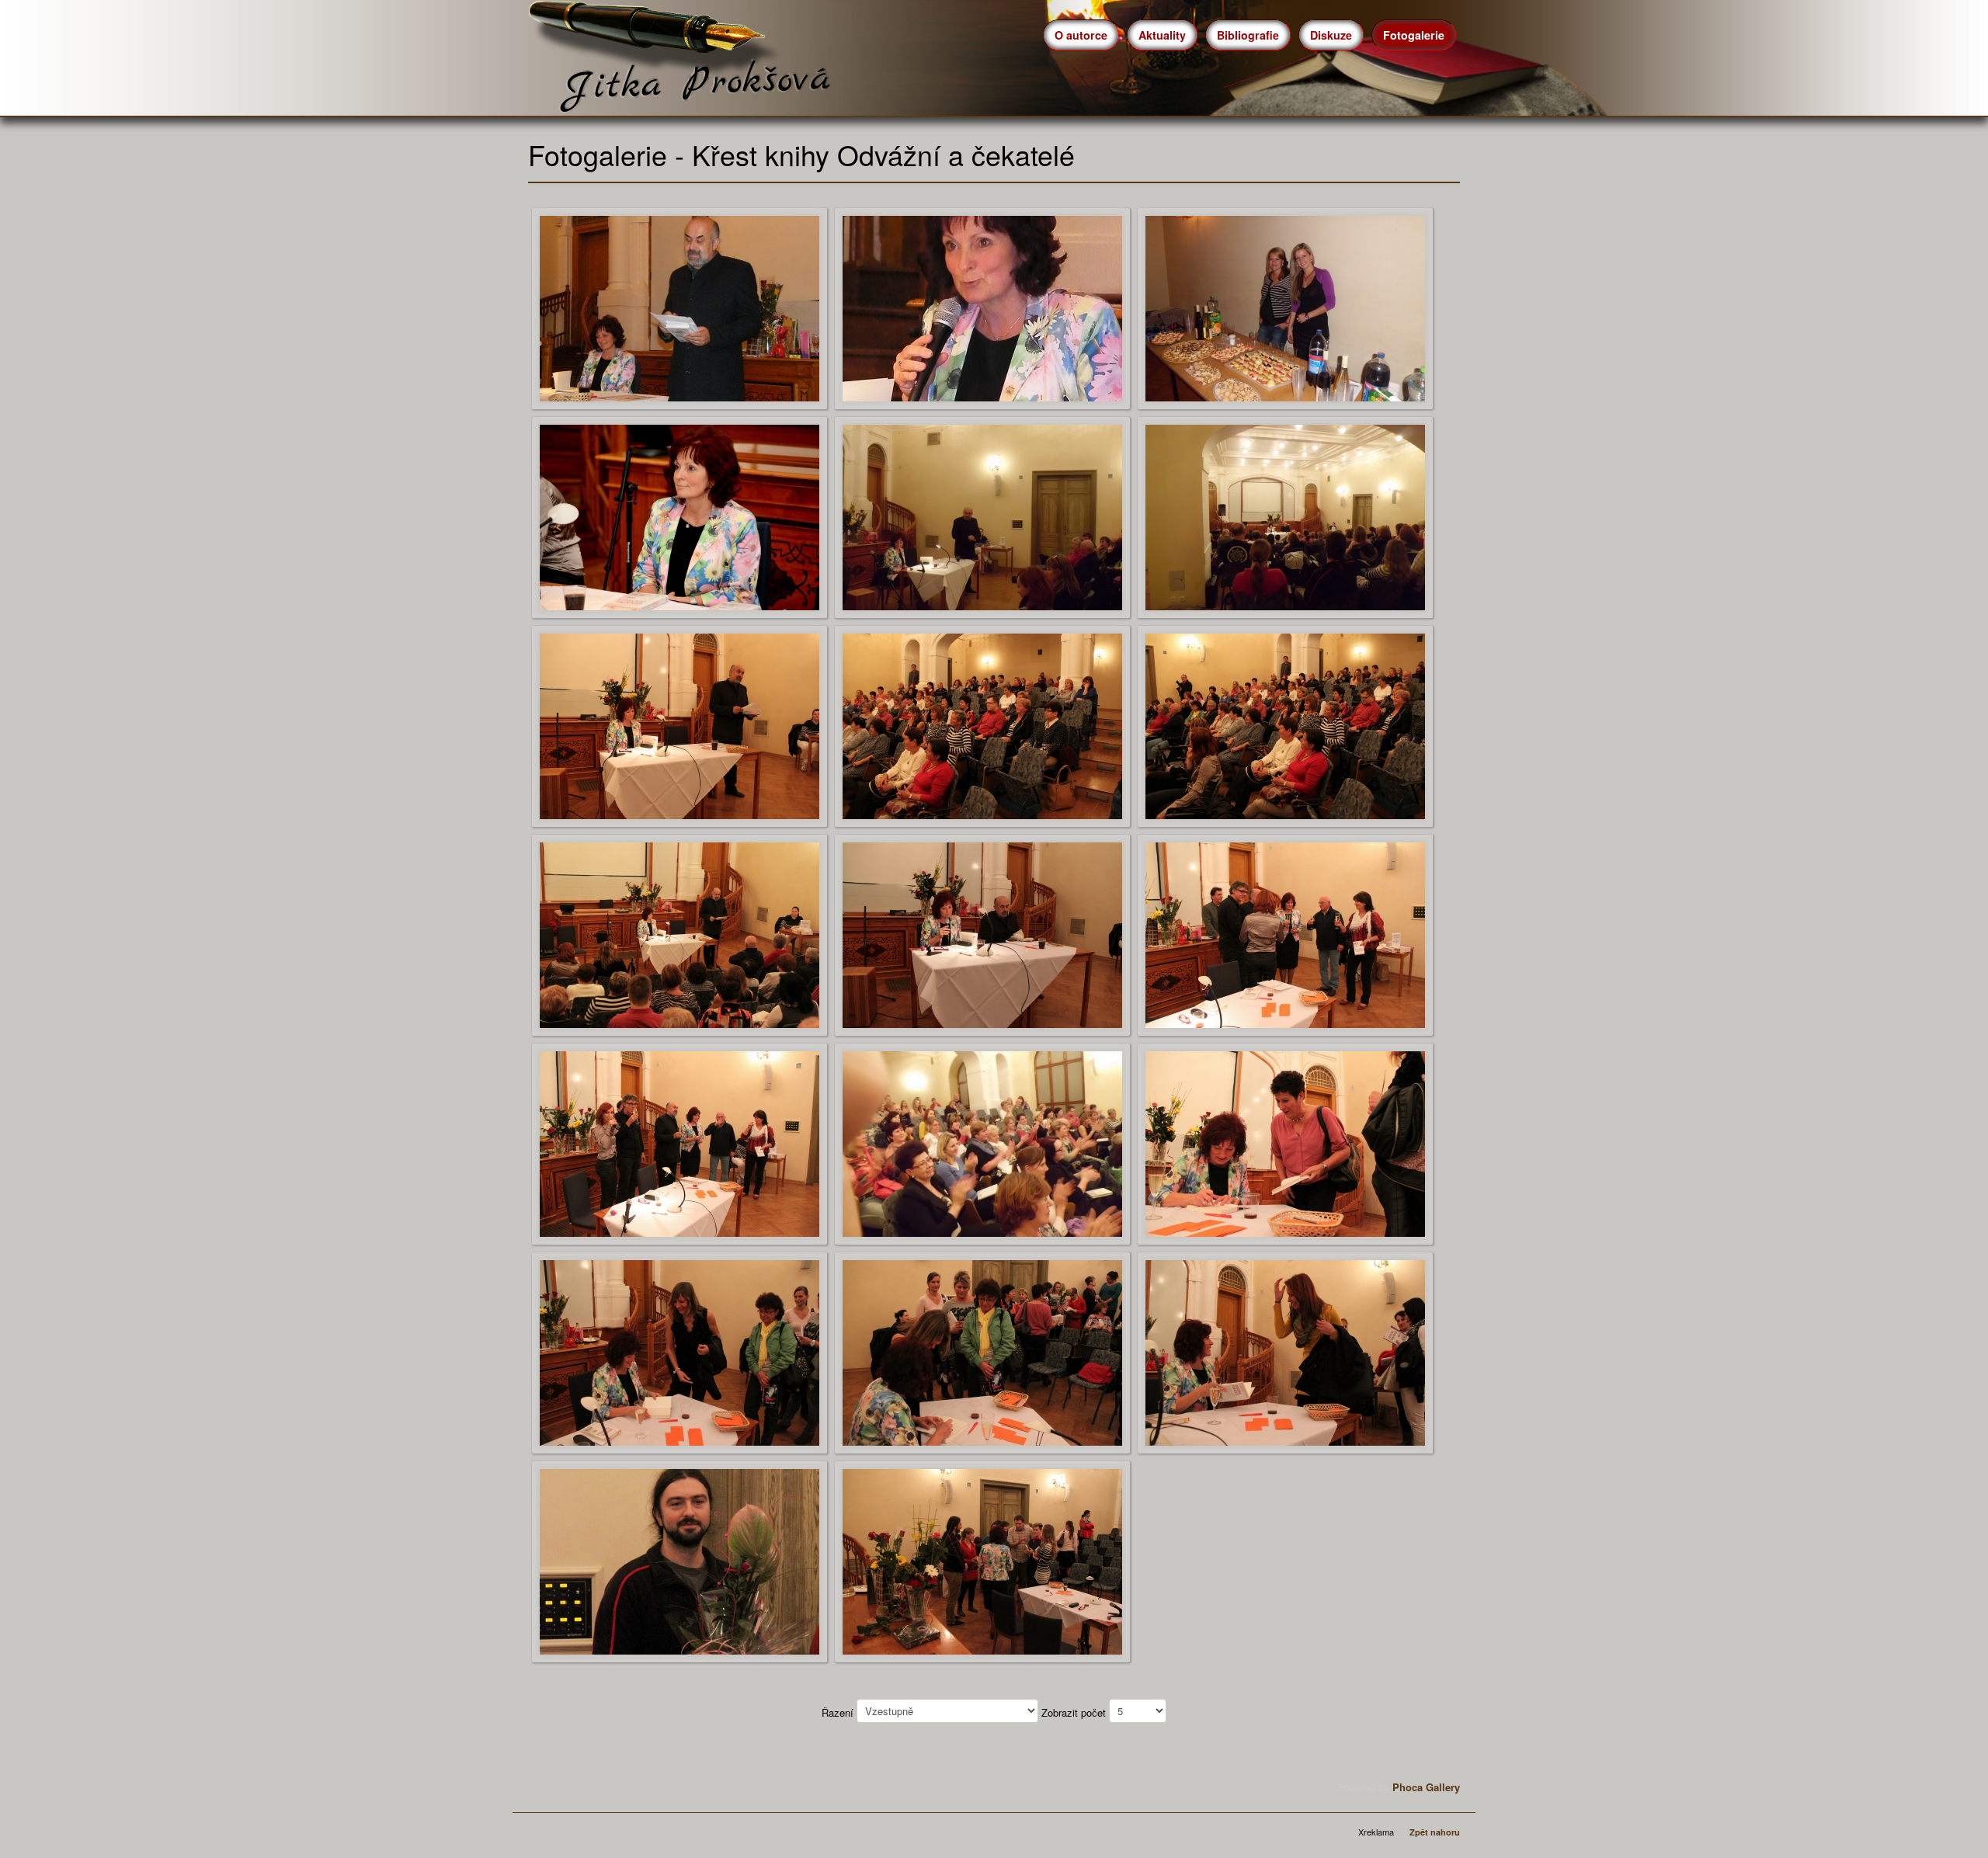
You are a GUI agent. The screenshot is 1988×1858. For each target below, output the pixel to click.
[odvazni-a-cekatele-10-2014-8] (982, 725)
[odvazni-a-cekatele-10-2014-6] (1285, 516)
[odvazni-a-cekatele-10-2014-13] (679, 1143)
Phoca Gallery (1426, 1787)
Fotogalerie (1414, 35)
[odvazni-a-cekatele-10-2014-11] (982, 934)
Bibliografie (1248, 35)
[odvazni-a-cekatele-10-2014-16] (679, 1351)
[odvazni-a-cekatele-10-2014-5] (982, 516)
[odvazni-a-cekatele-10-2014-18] (1285, 1351)
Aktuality (1162, 35)
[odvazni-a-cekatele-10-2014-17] (982, 1351)
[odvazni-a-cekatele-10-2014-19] (679, 1560)
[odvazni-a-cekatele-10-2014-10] (679, 934)
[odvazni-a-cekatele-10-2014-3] (1285, 307)
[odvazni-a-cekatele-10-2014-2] (982, 307)
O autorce (1081, 35)
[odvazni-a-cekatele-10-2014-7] (679, 725)
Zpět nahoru (1435, 1832)
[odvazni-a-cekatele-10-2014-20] (982, 1560)
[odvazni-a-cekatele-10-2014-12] (1285, 934)
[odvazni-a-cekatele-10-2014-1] (679, 307)
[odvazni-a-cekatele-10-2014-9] (1285, 725)
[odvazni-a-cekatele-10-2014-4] (679, 516)
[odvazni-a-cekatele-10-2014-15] (1285, 1143)
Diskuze (1331, 35)
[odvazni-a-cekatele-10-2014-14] (982, 1143)
